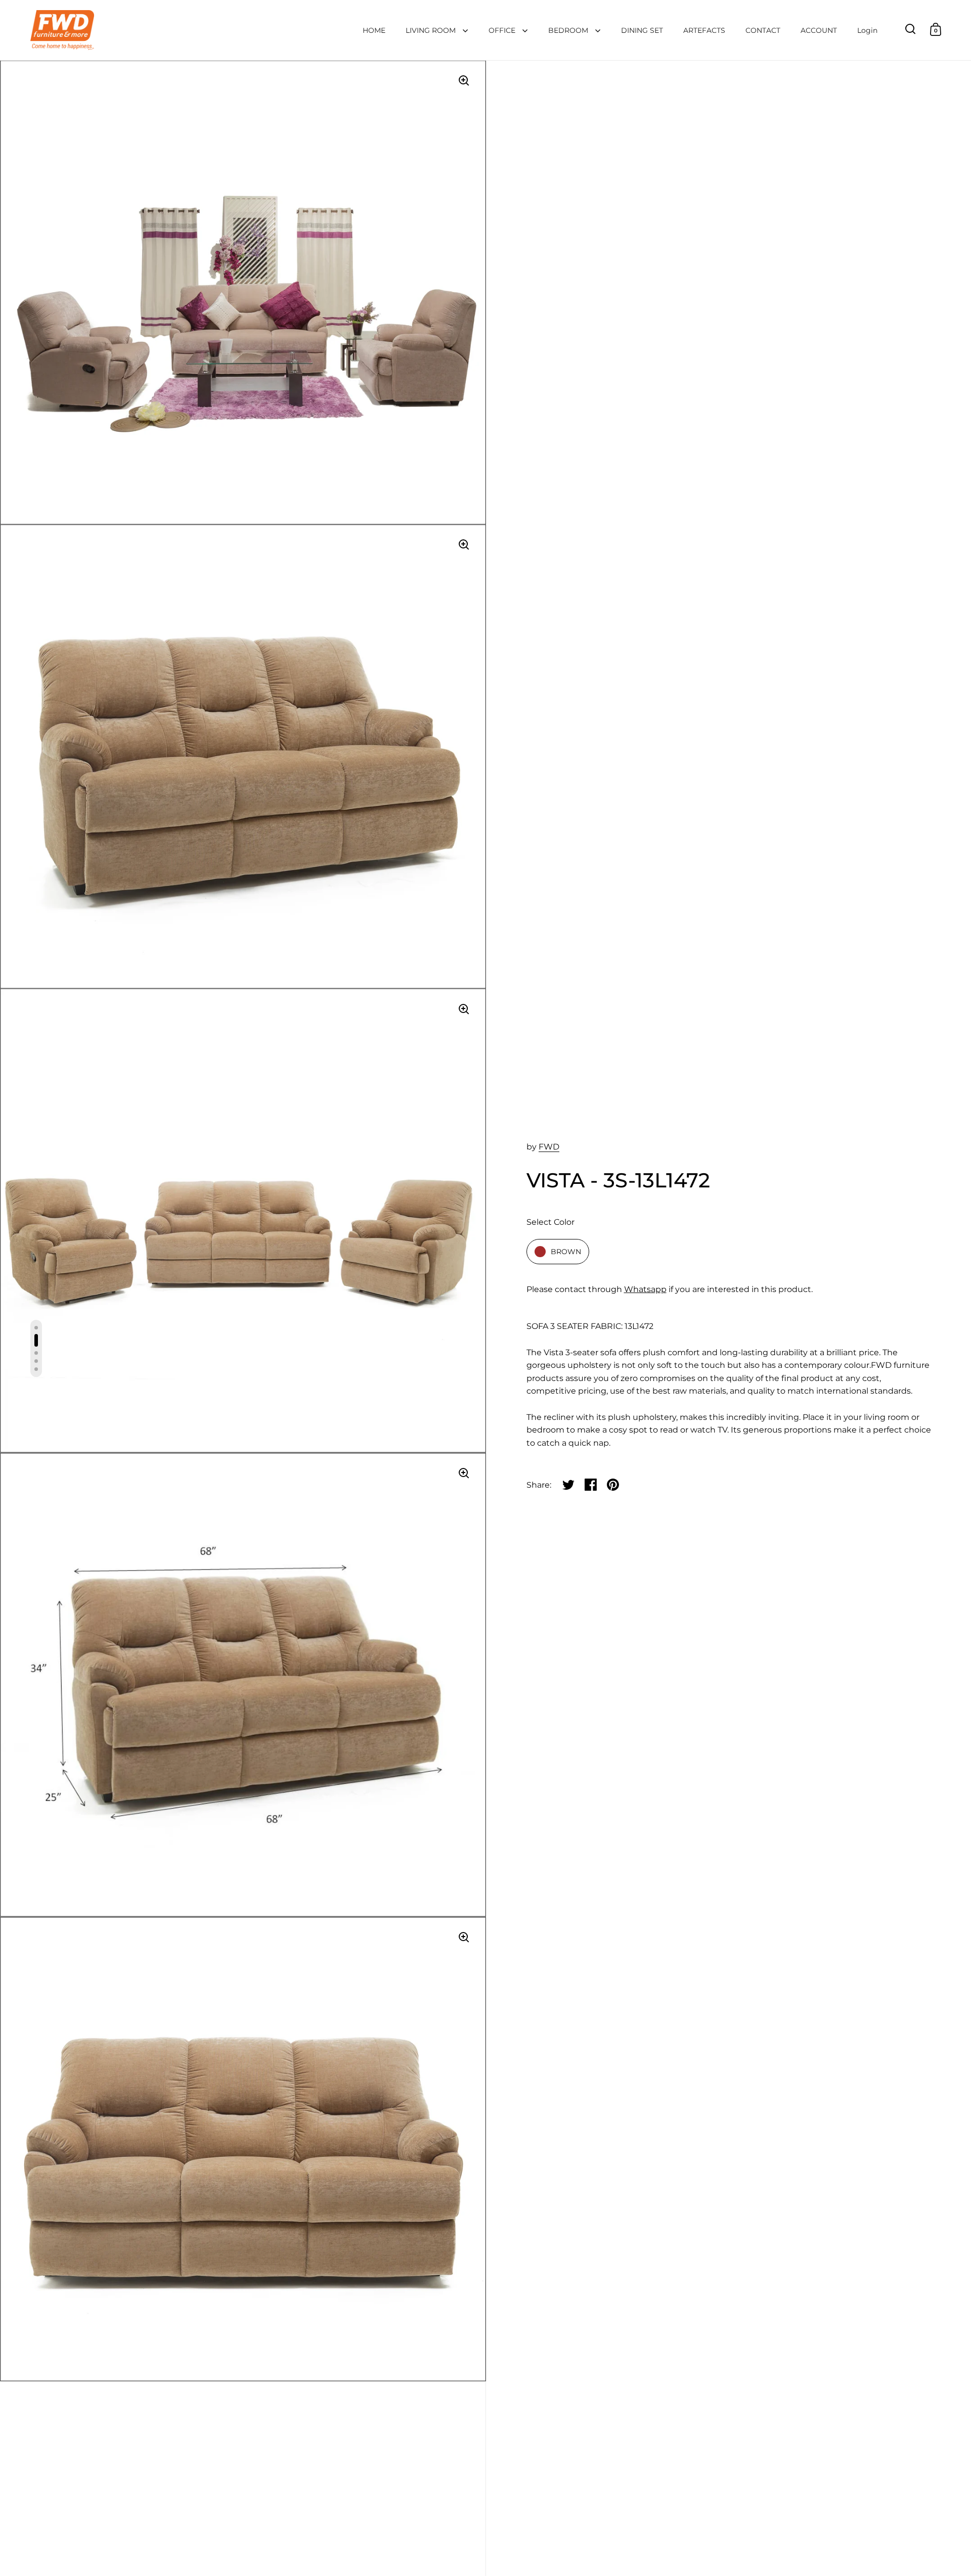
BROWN (566, 1252)
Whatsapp (645, 1289)
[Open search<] (911, 29)
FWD (549, 1147)
